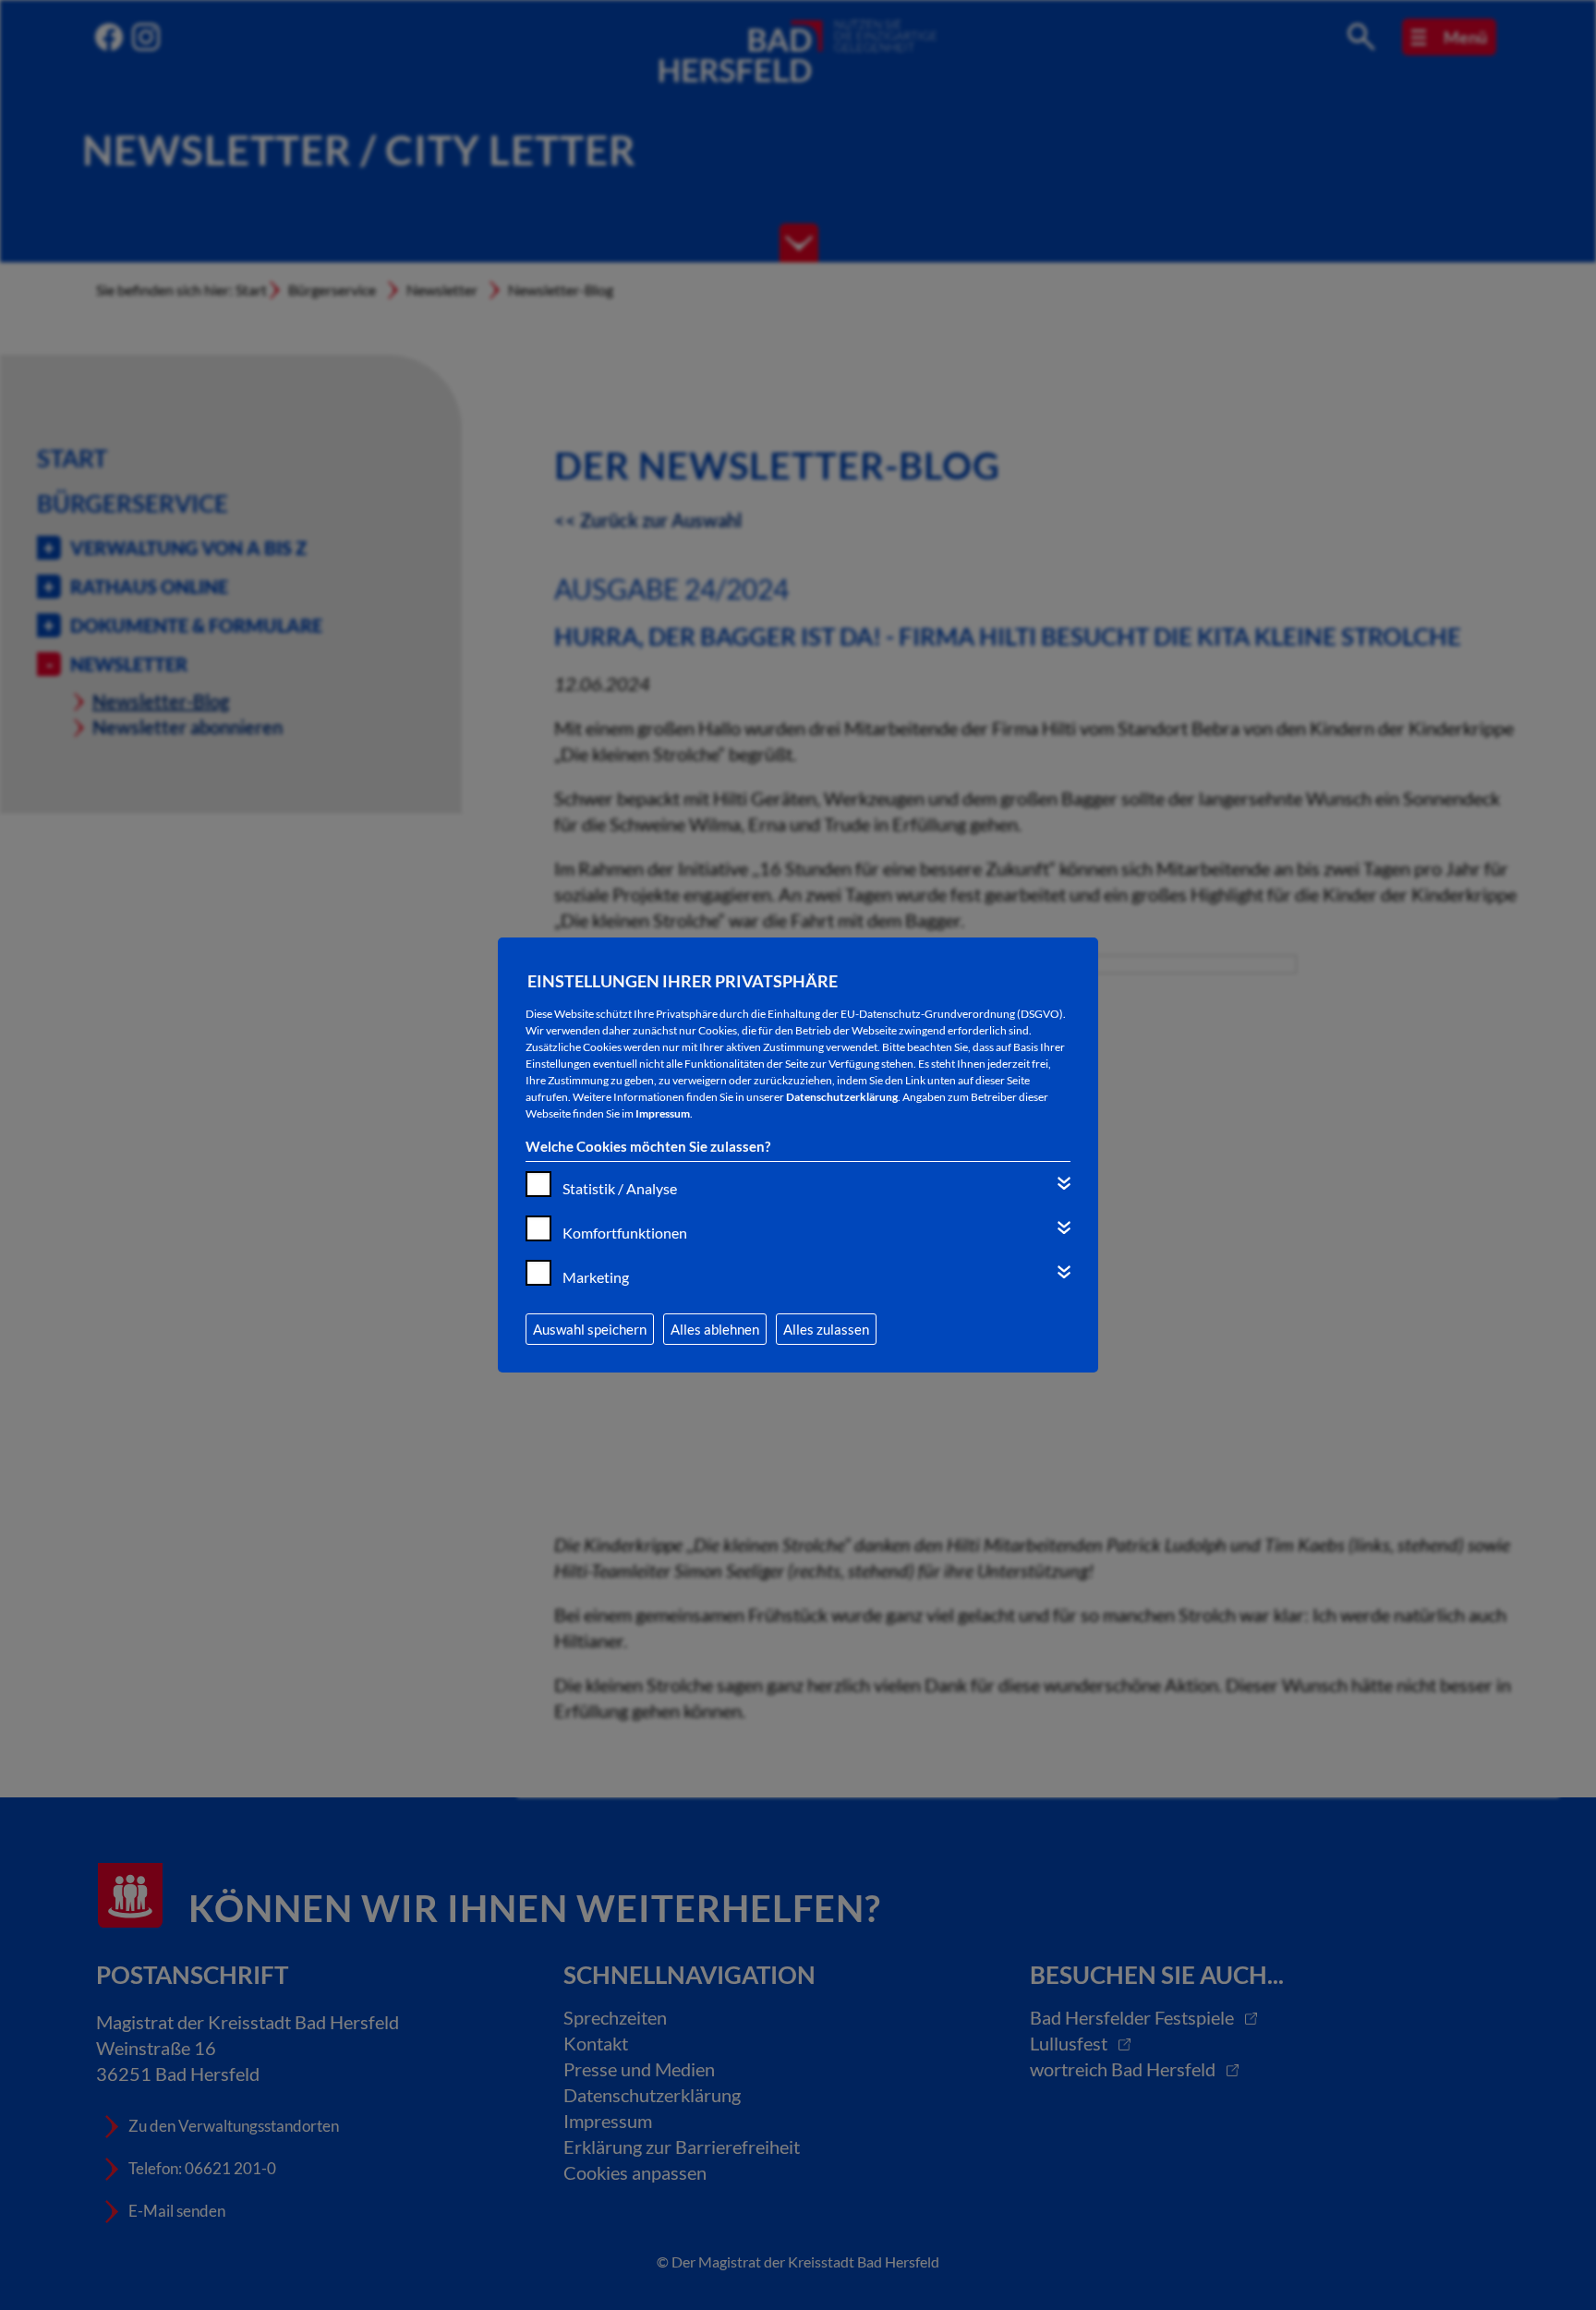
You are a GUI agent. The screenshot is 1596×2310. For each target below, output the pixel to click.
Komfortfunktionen (625, 1233)
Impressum (663, 1113)
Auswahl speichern (590, 1329)
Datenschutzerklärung (842, 1097)
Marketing (596, 1277)
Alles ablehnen (715, 1329)
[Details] (1064, 1183)
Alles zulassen (826, 1329)
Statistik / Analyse (620, 1188)
